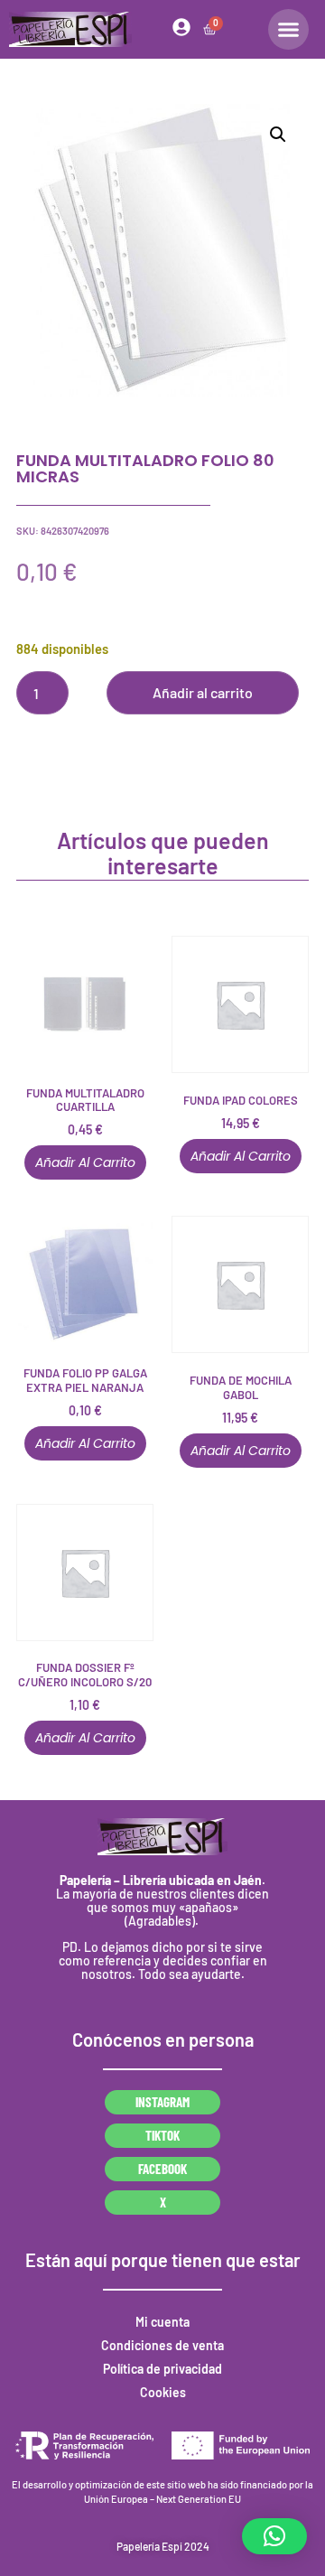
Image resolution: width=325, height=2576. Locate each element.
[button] (278, 135)
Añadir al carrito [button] (85, 1162)
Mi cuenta (162, 2322)
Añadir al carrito (203, 692)
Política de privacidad (162, 2369)
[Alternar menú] (288, 29)
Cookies (163, 2392)
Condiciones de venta (162, 2345)
